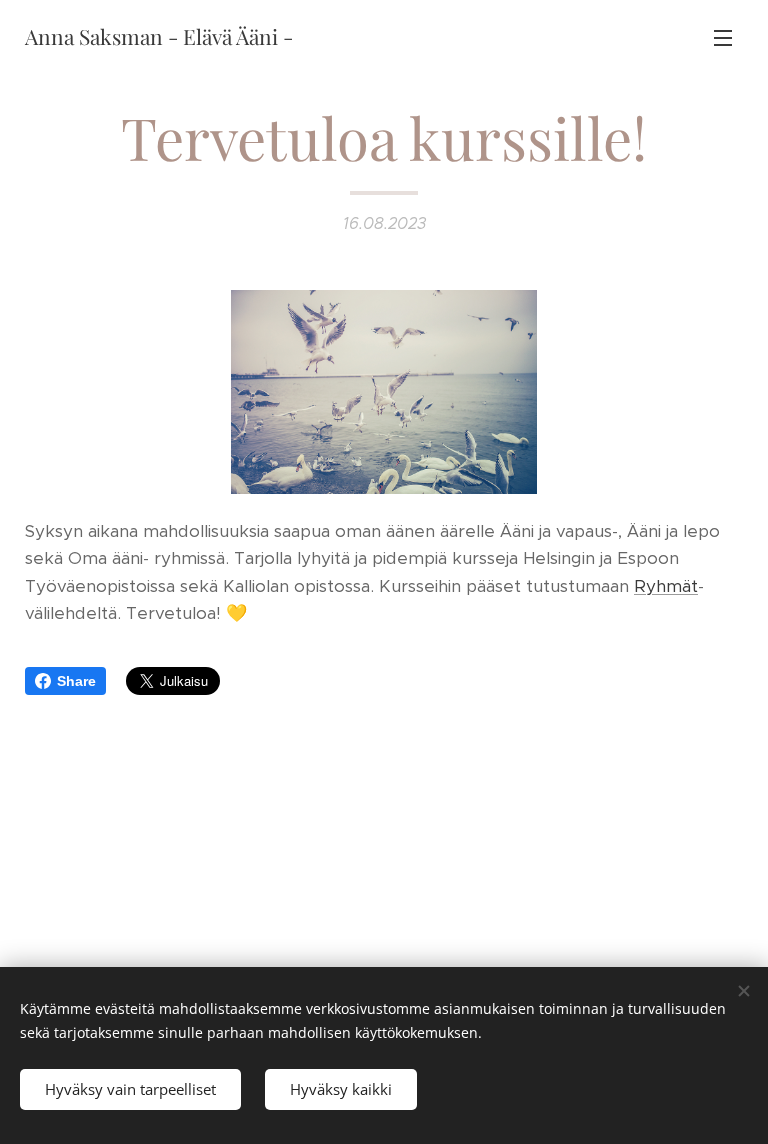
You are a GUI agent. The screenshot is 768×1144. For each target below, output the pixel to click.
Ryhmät (666, 586)
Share (76, 681)
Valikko (723, 37)
